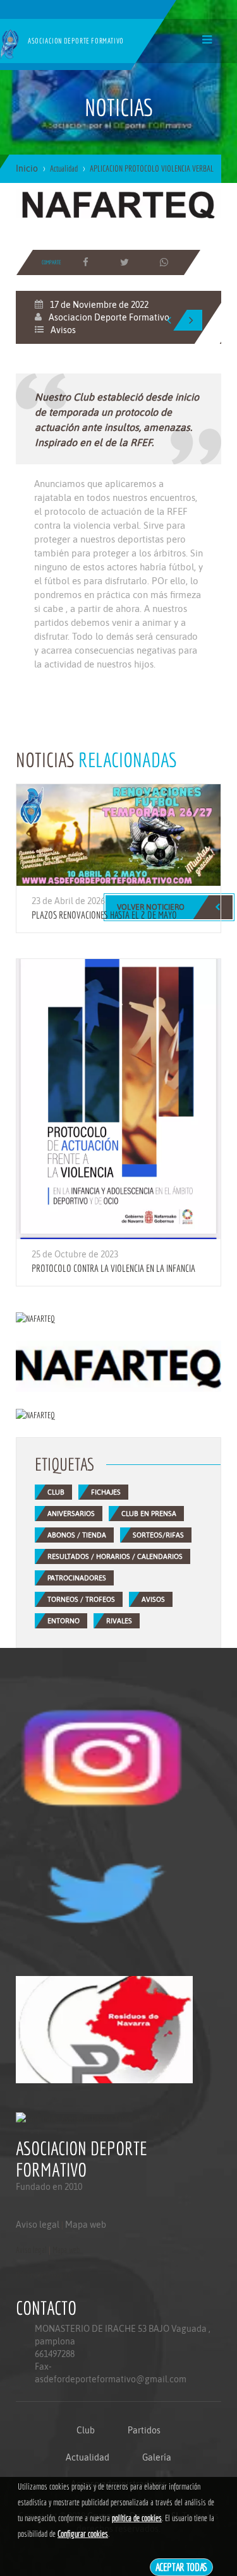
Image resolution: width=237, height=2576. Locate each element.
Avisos (63, 330)
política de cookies (137, 2518)
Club (86, 2430)
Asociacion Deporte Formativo (109, 317)
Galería (157, 2457)
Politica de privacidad (45, 2275)
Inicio (27, 168)
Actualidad (88, 2457)
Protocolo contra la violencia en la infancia (113, 1268)
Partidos (144, 2430)
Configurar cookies (83, 2534)
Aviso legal (38, 2225)
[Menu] (207, 39)
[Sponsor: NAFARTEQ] (118, 203)
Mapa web (86, 2225)
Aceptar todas (182, 2567)
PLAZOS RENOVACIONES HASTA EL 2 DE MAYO (104, 915)
